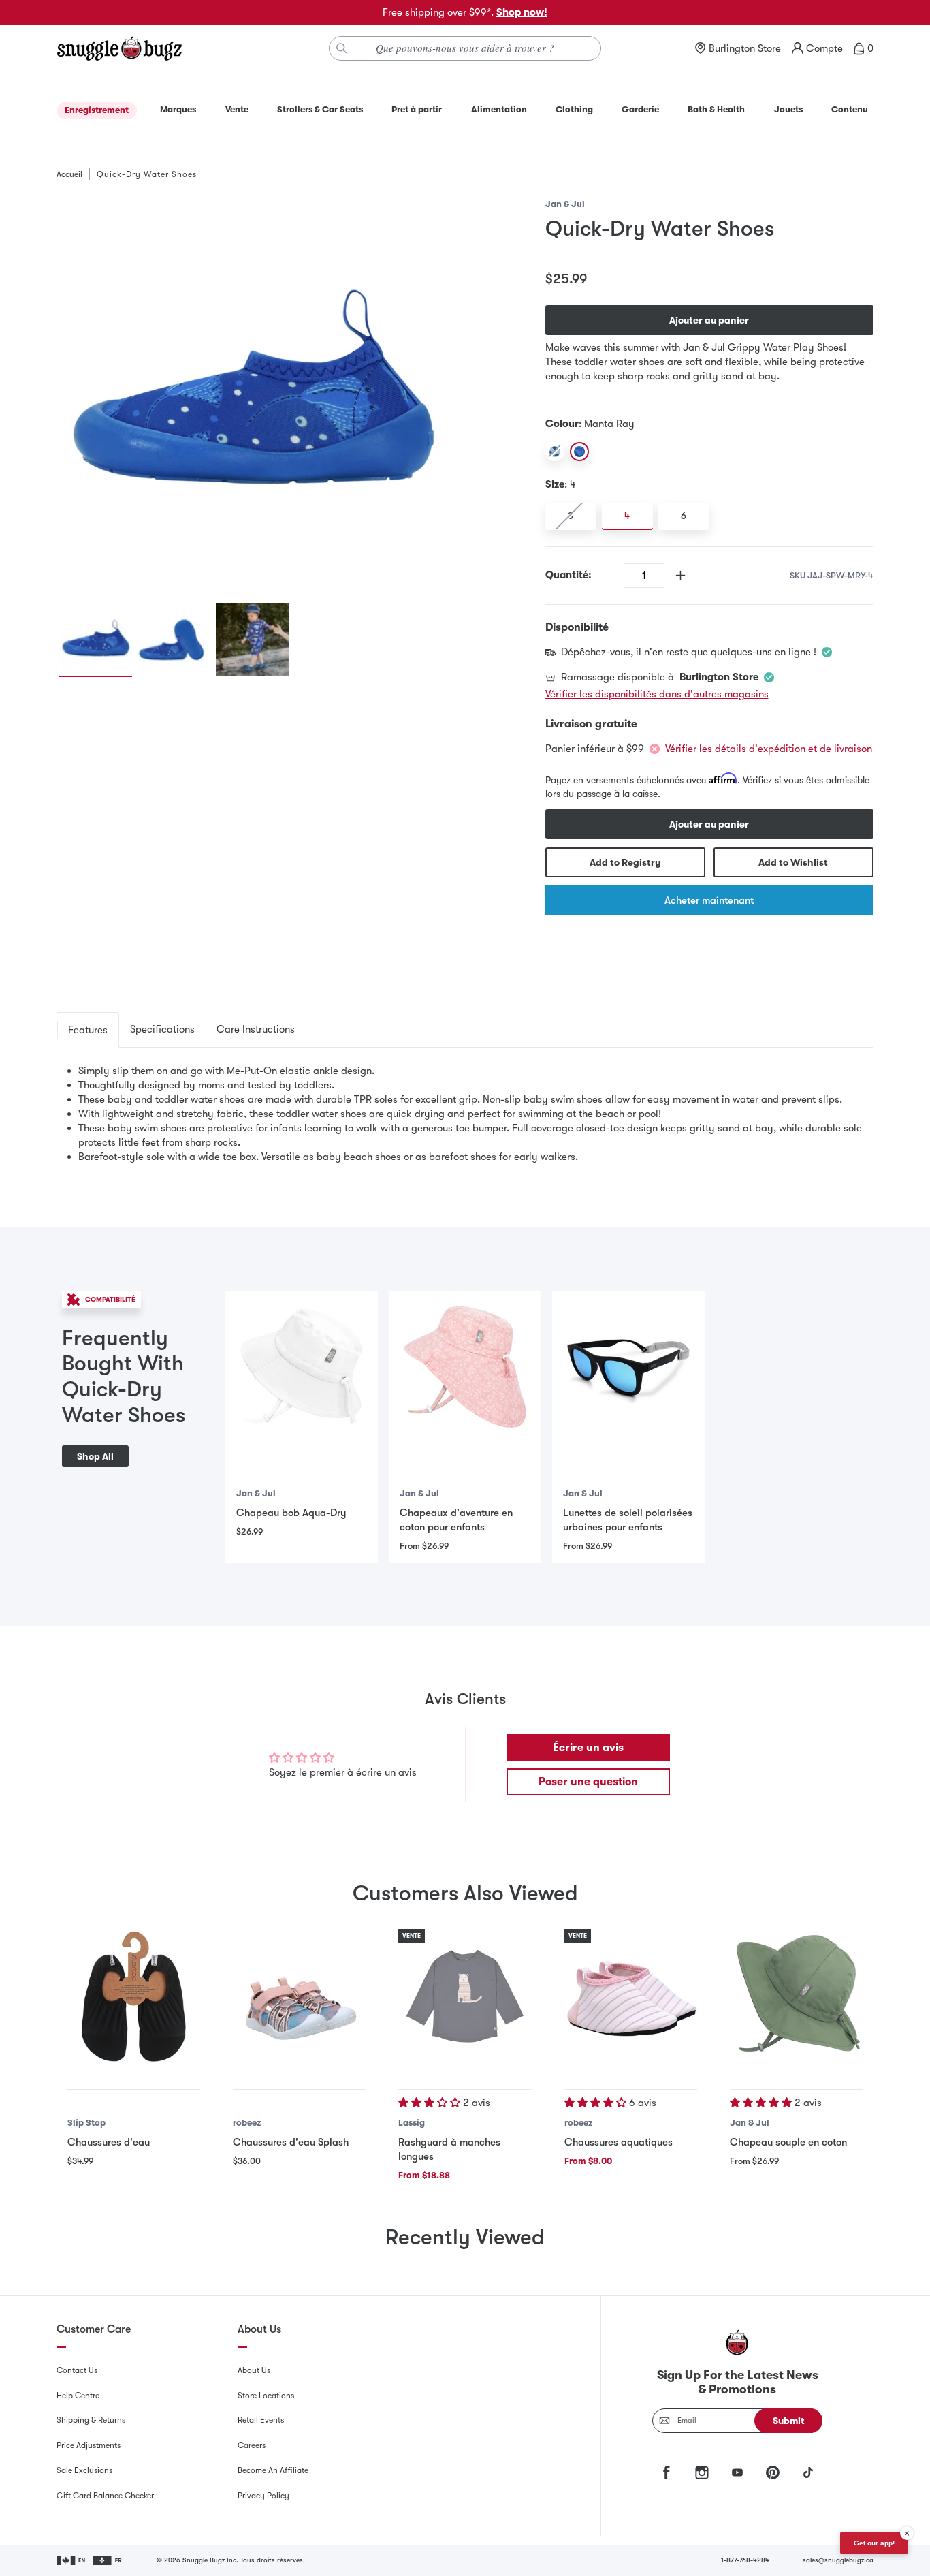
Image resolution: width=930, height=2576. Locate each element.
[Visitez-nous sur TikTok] (808, 2472)
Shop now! (522, 12)
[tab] (88, 1030)
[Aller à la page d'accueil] (119, 48)
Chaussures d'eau (109, 2142)
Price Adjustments (89, 2445)
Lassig (412, 2123)
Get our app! (874, 2543)
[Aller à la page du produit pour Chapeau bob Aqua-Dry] (302, 1367)
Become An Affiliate (273, 2470)
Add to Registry (625, 862)
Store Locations (266, 2396)
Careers (252, 2445)
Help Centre (78, 2396)
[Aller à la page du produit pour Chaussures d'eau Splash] (299, 1995)
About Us (254, 2370)
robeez (247, 2123)
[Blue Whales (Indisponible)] (555, 452)
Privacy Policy (263, 2496)
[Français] (108, 2560)
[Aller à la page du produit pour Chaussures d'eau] (134, 1995)
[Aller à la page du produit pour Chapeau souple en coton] (796, 1995)
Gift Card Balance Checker (105, 2496)
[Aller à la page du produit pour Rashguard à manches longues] (465, 1995)
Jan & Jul (565, 204)
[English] (72, 2560)
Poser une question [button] (588, 1782)
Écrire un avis (588, 1748)
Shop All (95, 1456)
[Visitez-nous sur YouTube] (737, 2472)
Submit (789, 2421)
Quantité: (568, 575)
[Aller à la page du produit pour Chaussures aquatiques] (631, 1995)
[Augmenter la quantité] (680, 575)
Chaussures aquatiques (619, 2142)
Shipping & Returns (91, 2420)
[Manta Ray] (579, 452)
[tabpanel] (465, 1114)
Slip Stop (86, 2123)
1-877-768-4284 (745, 2560)
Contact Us (77, 2370)
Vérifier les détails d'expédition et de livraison (769, 749)
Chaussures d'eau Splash (291, 2142)
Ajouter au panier (709, 320)
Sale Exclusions (84, 2470)
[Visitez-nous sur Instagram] (702, 2472)
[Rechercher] (342, 48)
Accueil (69, 174)
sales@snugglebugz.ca (838, 2560)
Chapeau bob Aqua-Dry (291, 1513)
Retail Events (261, 2420)
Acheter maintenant (709, 900)
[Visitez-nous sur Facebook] (667, 2472)
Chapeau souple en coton (788, 2142)
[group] (253, 393)
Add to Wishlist (793, 862)
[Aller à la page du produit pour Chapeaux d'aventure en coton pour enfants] (465, 1367)
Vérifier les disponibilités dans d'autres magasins (657, 694)
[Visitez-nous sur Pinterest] (773, 2472)
